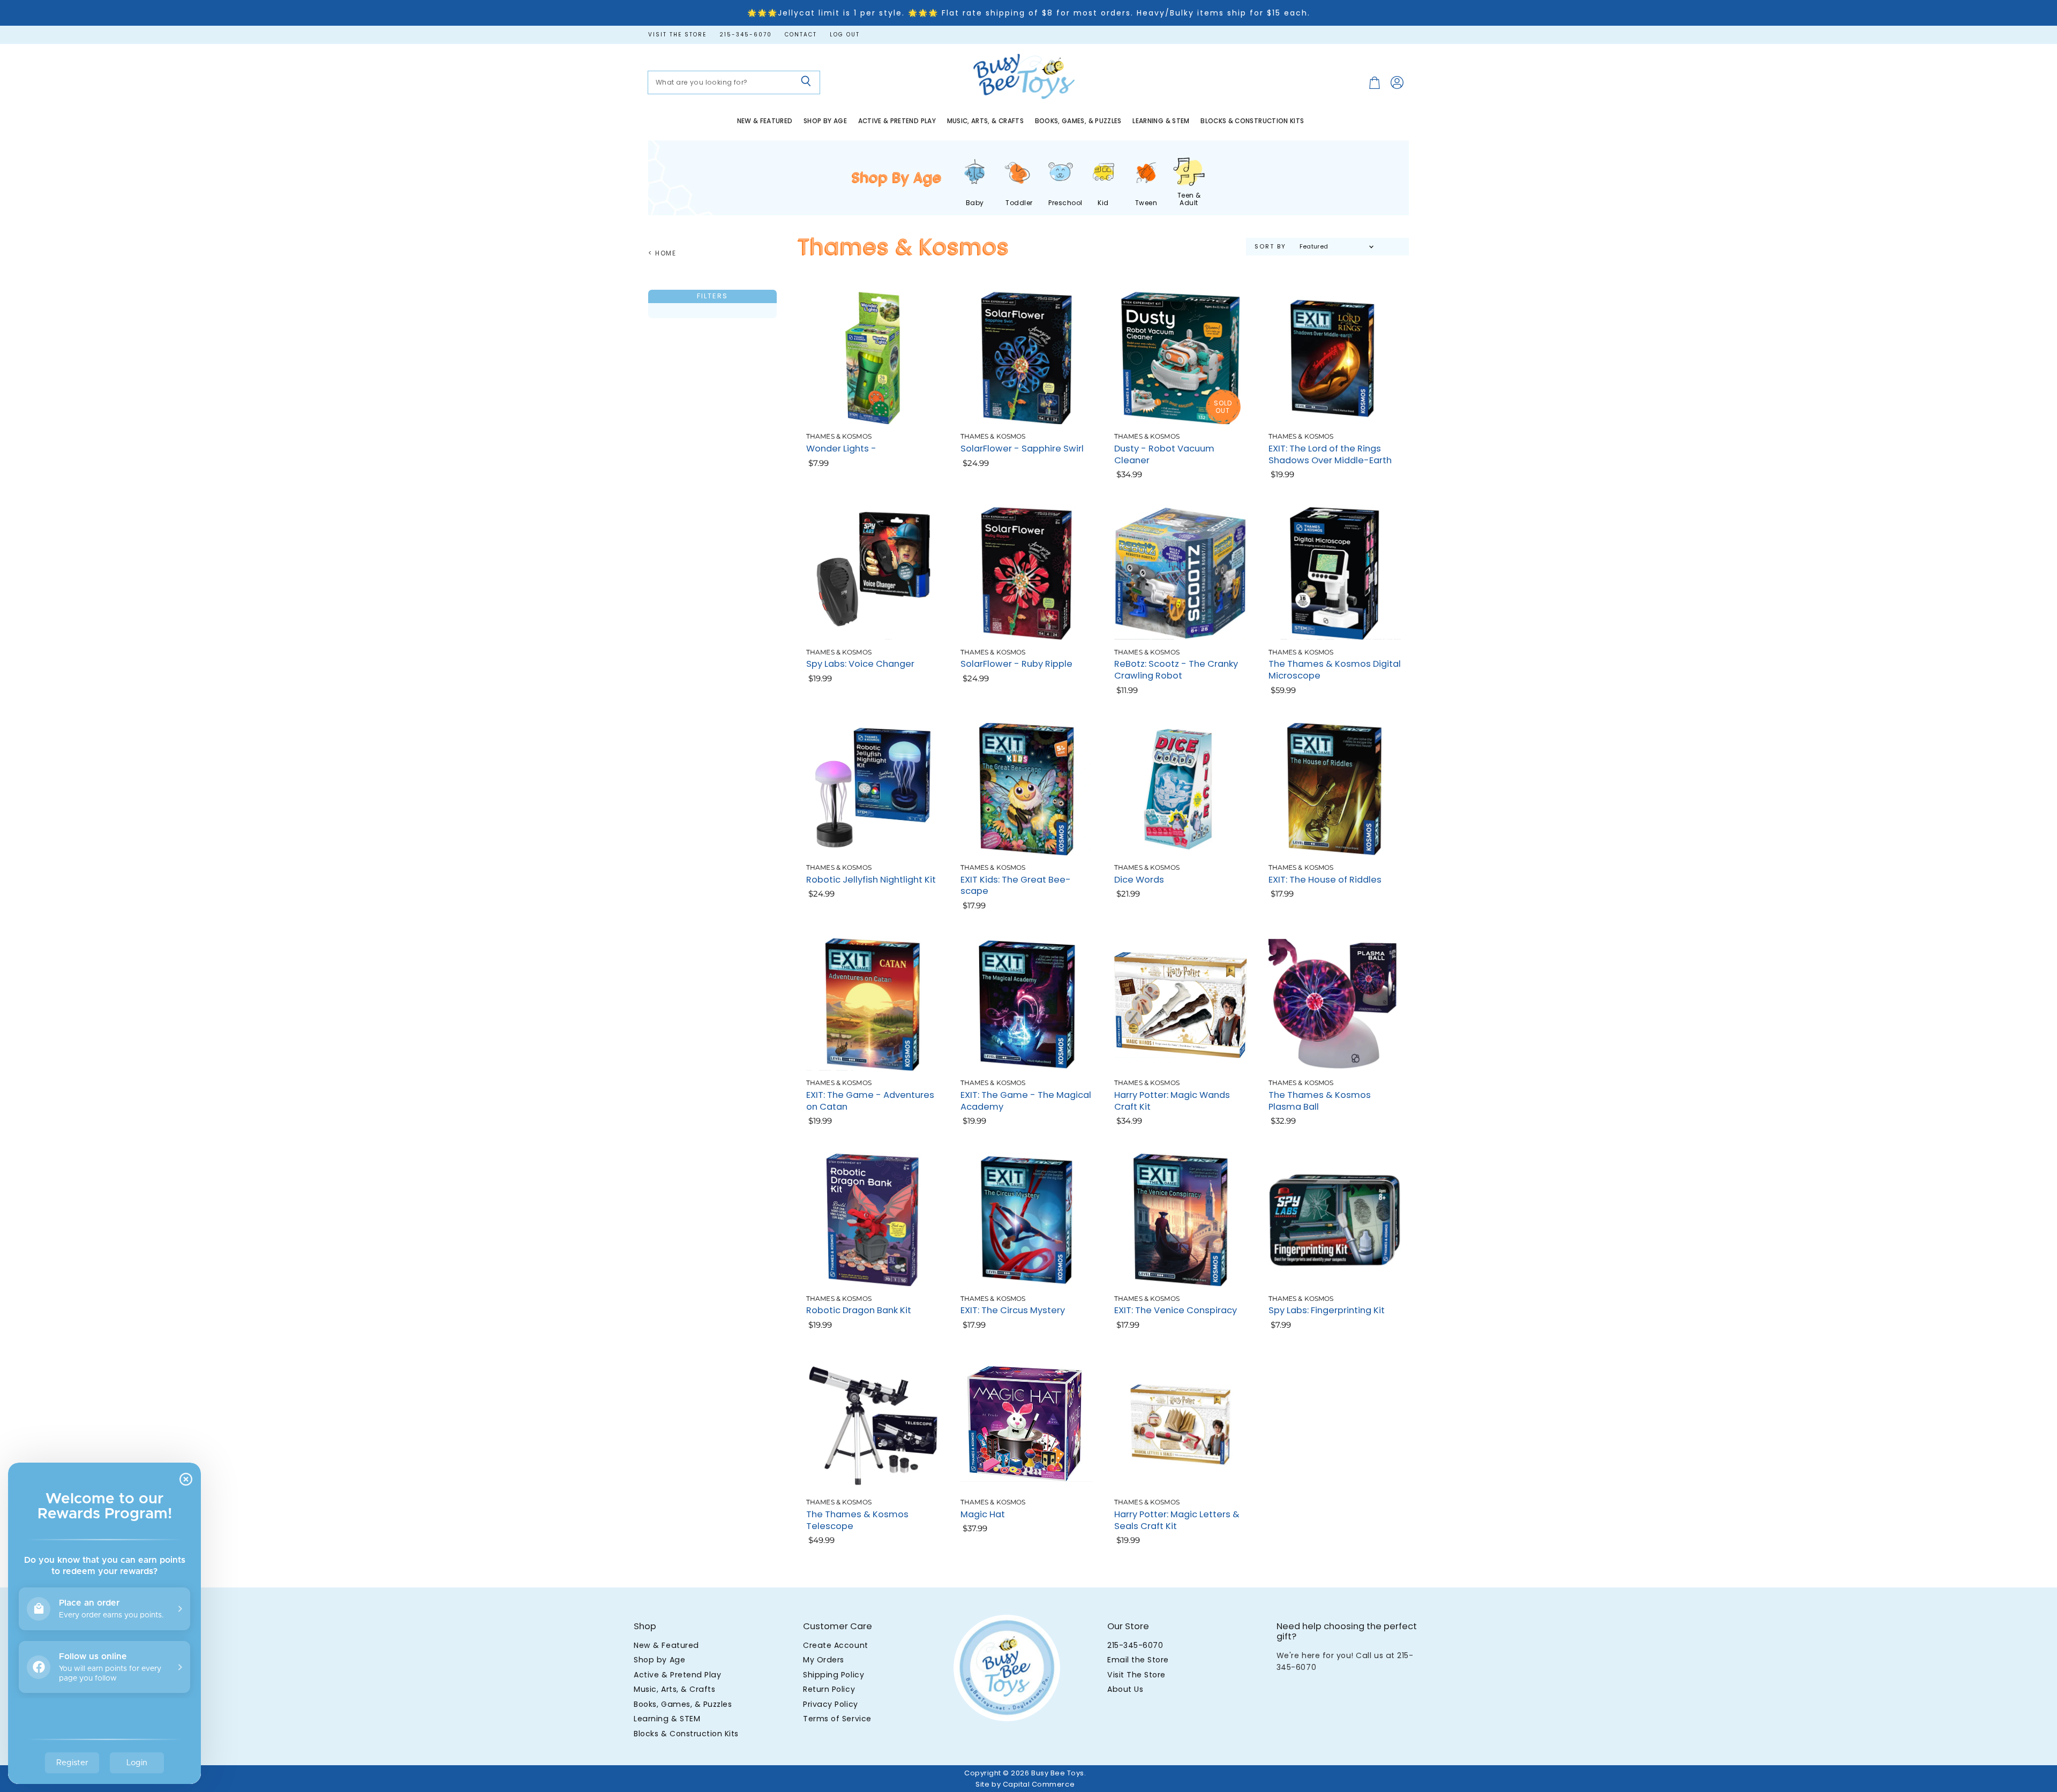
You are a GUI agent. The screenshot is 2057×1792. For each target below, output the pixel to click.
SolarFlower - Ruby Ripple (1016, 664)
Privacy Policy (830, 1704)
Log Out (845, 35)
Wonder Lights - (841, 449)
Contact (801, 35)
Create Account (835, 1645)
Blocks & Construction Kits (1252, 121)
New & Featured (765, 121)
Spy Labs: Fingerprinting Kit (1327, 1310)
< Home (662, 253)
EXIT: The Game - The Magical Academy (1026, 1101)
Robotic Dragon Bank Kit (859, 1310)
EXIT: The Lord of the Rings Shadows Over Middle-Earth (1330, 454)
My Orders (824, 1660)
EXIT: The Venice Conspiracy (1176, 1310)
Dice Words (1139, 880)
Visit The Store (1136, 1675)
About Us (1125, 1689)
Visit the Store (677, 35)
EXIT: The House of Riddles (1325, 880)
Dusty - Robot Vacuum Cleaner (1164, 454)
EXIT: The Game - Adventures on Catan (870, 1101)
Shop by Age (825, 121)
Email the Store (1138, 1660)
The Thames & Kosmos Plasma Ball (1320, 1101)
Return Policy (829, 1689)
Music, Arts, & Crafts (986, 121)
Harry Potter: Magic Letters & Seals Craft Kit (1177, 1520)
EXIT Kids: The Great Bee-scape (1016, 886)
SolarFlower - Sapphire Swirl (1022, 449)
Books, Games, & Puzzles (1078, 121)
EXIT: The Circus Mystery (1013, 1310)
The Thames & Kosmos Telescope (857, 1520)
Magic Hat (983, 1514)
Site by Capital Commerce (1025, 1784)
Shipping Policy (834, 1675)
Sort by (1270, 247)
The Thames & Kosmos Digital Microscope (1335, 670)
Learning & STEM (1161, 121)
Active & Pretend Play (897, 121)
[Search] (806, 82)
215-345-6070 (746, 35)
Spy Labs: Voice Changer (860, 664)
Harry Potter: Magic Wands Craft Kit (1172, 1101)
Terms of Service (837, 1719)
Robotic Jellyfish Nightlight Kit (871, 880)
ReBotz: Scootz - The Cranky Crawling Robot (1176, 670)
